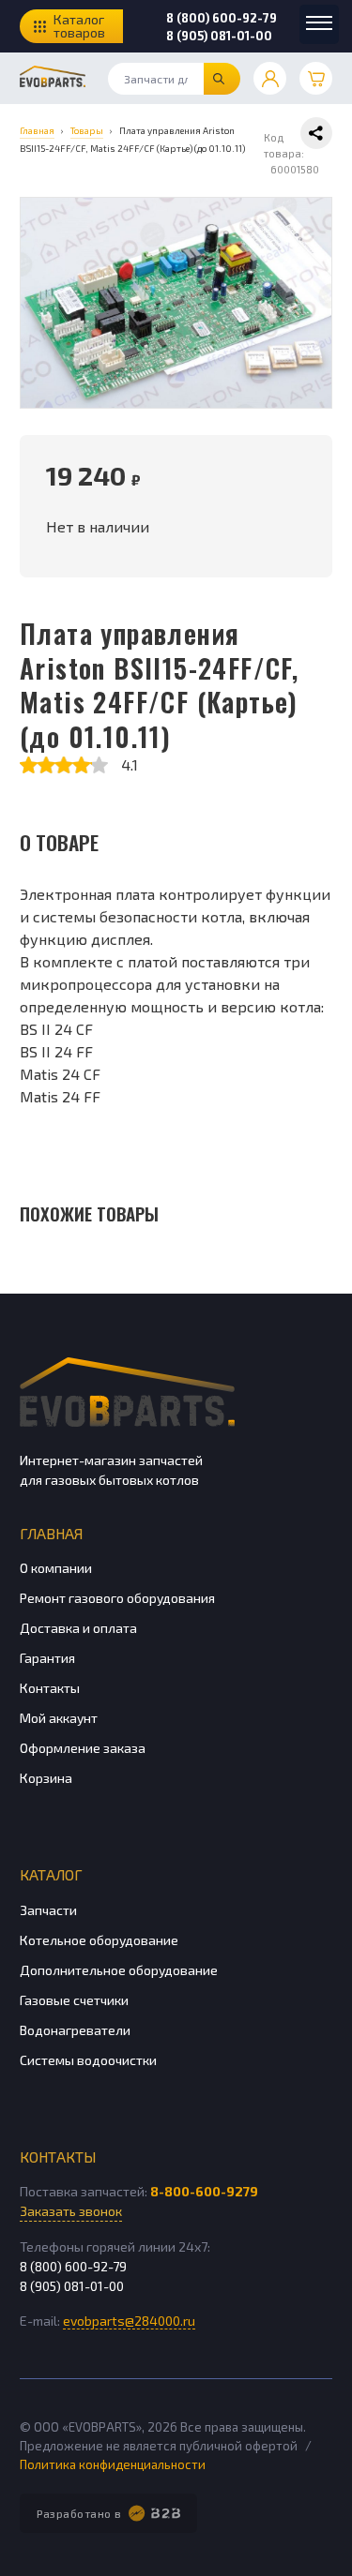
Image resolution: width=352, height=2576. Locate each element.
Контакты (50, 1688)
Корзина (46, 1778)
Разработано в (79, 2513)
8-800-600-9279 (204, 2191)
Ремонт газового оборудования (117, 1598)
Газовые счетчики (74, 2000)
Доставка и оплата (78, 1628)
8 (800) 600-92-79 (222, 18)
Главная (51, 1533)
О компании (56, 1568)
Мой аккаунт (59, 1718)
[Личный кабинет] (270, 78)
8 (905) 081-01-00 (219, 36)
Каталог (51, 1874)
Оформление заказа (83, 1748)
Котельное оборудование (99, 1940)
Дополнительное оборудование (119, 1970)
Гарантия (47, 1658)
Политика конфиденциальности (113, 2464)
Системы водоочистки (88, 2060)
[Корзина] (316, 78)
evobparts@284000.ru (129, 2321)
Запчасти (48, 1910)
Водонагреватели (75, 2030)
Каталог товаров (79, 26)
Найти (222, 79)
